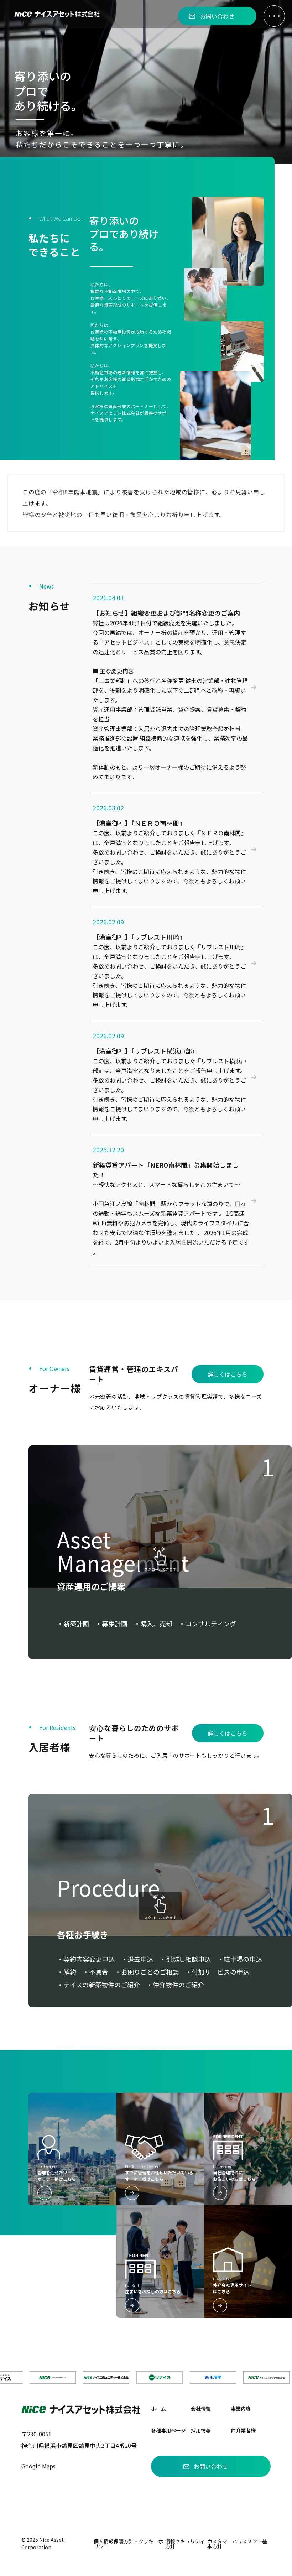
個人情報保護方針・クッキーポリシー (129, 2544)
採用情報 (201, 2430)
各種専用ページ (168, 2430)
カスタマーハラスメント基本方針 (237, 2544)
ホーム (158, 2409)
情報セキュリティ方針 (185, 2544)
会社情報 (201, 2409)
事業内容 (241, 2409)
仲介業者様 (243, 2430)
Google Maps (38, 2466)
